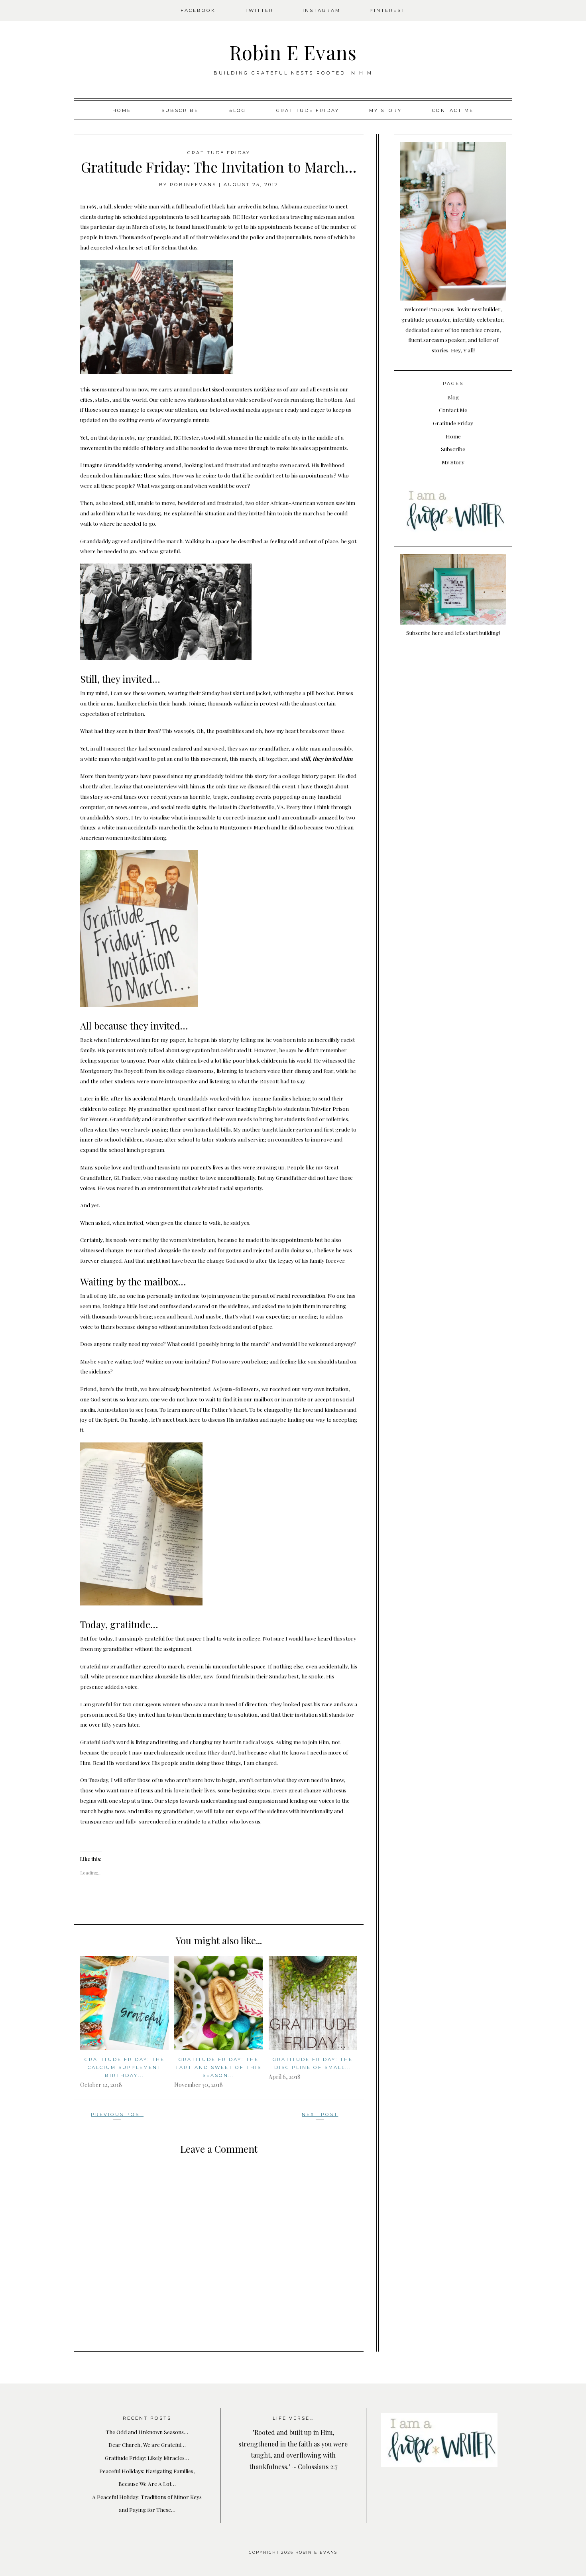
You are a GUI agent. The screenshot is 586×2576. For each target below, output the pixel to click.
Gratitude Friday (308, 110)
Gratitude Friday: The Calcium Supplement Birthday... (125, 2067)
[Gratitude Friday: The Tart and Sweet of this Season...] (218, 2003)
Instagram (322, 10)
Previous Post (117, 2114)
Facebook (198, 10)
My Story (385, 110)
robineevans (193, 185)
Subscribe (180, 110)
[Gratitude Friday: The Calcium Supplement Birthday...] (124, 2003)
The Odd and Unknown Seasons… (147, 2432)
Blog (237, 110)
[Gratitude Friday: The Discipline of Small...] (313, 2003)
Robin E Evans (293, 52)
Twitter (259, 10)
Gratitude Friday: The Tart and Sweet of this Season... (218, 2067)
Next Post (320, 2114)
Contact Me (453, 110)
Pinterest (387, 10)
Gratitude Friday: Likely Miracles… (147, 2458)
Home (122, 110)
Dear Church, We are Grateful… (147, 2444)
